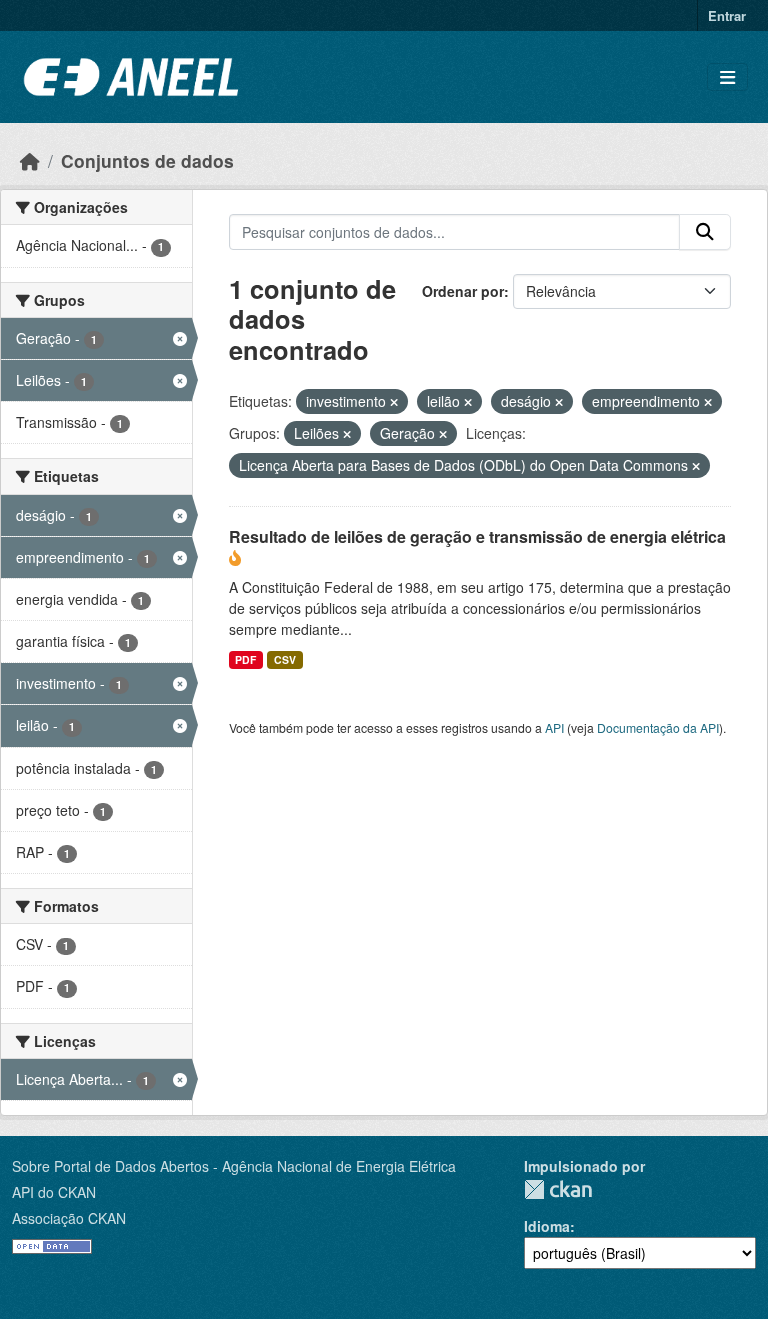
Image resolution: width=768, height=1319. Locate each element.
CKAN (558, 1189)
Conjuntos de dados (147, 160)
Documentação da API (658, 727)
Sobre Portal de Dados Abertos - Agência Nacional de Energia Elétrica (234, 1166)
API (554, 727)
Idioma (547, 1226)
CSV (285, 659)
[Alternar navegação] (727, 77)
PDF (245, 659)
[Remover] (394, 402)
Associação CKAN (69, 1218)
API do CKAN (54, 1192)
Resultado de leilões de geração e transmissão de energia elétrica (477, 536)
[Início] (30, 160)
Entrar (727, 15)
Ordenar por (463, 291)
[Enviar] (705, 232)
